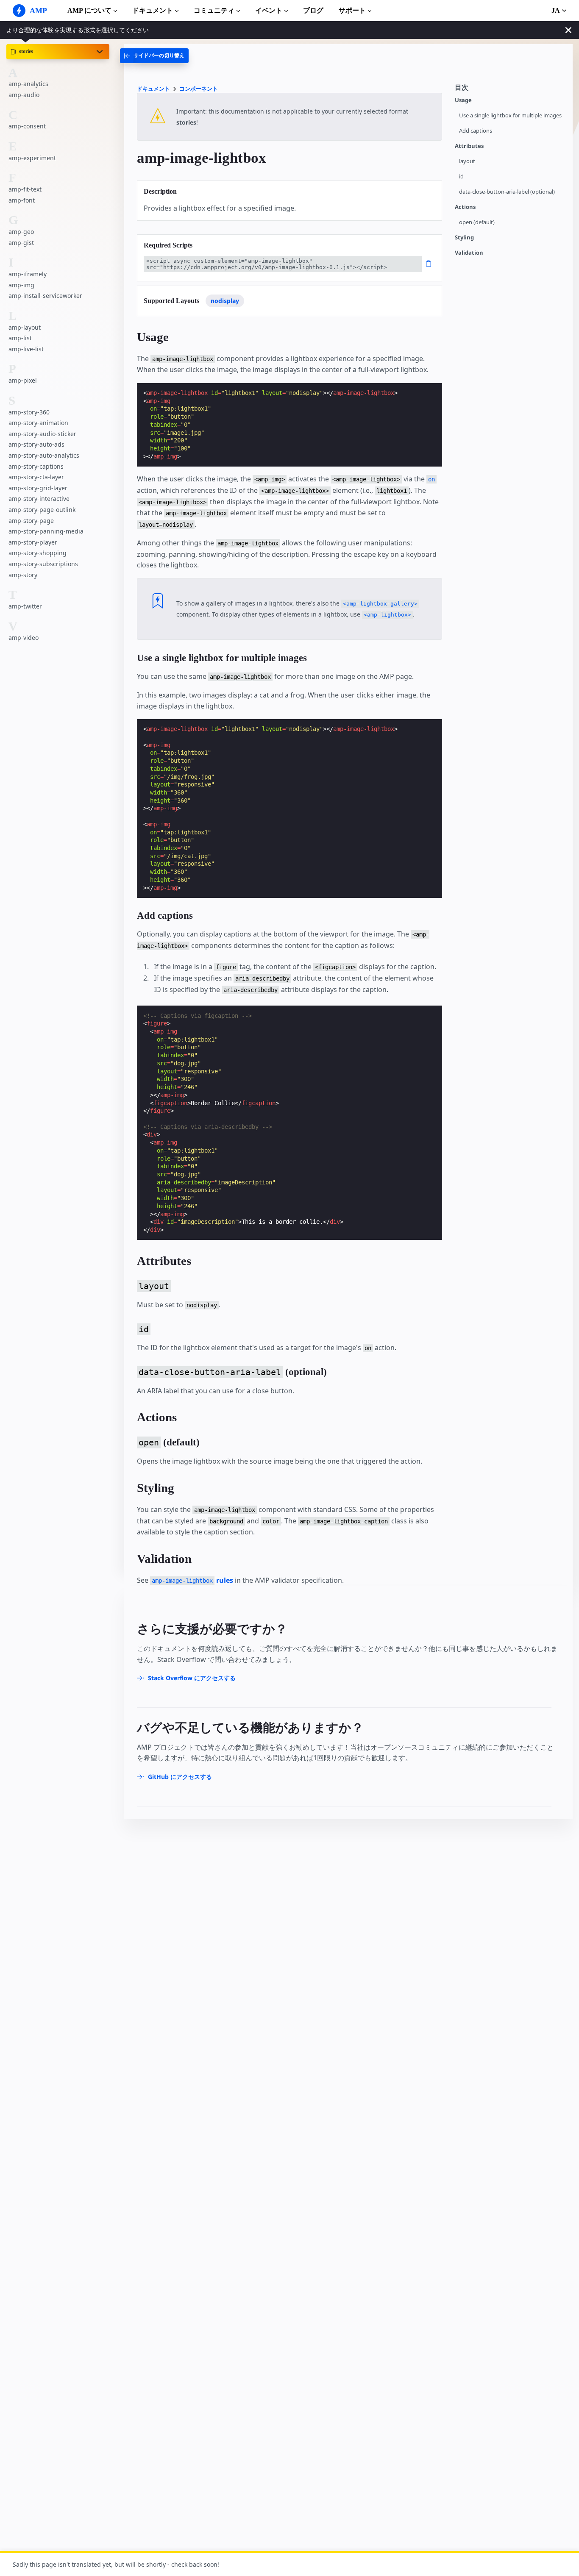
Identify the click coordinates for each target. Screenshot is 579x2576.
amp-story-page (31, 521)
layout (467, 161)
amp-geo (21, 232)
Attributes (469, 146)
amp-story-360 (29, 412)
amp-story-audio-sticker (42, 434)
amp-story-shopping (38, 553)
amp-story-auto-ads (36, 444)
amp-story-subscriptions (43, 564)
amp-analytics (28, 84)
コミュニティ (214, 10)
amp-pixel (23, 380)
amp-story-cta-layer (36, 477)
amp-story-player (33, 542)
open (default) (477, 222)
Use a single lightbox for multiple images (510, 115)
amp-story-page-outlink (42, 510)
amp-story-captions (36, 466)
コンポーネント (199, 89)
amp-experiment (32, 158)
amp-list (20, 338)
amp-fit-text (25, 189)
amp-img (21, 285)
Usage (463, 100)
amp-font (22, 200)
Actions (465, 207)
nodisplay (225, 301)
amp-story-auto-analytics (44, 455)
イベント (269, 10)
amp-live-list (26, 349)
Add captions (476, 131)
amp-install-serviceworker (45, 296)
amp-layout (25, 327)
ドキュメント (153, 10)
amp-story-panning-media (46, 531)
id (461, 176)
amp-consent (27, 126)
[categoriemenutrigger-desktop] (154, 56)
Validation (469, 253)
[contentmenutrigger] (509, 90)
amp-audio (24, 95)
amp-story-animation (38, 423)
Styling (464, 238)
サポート (352, 10)
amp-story (23, 575)
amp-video (24, 638)
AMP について (89, 10)
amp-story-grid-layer (38, 488)
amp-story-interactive (39, 499)
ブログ (313, 10)
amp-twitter (25, 606)
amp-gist (21, 243)
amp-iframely (28, 274)
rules (192, 1580)
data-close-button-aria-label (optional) (507, 192)
